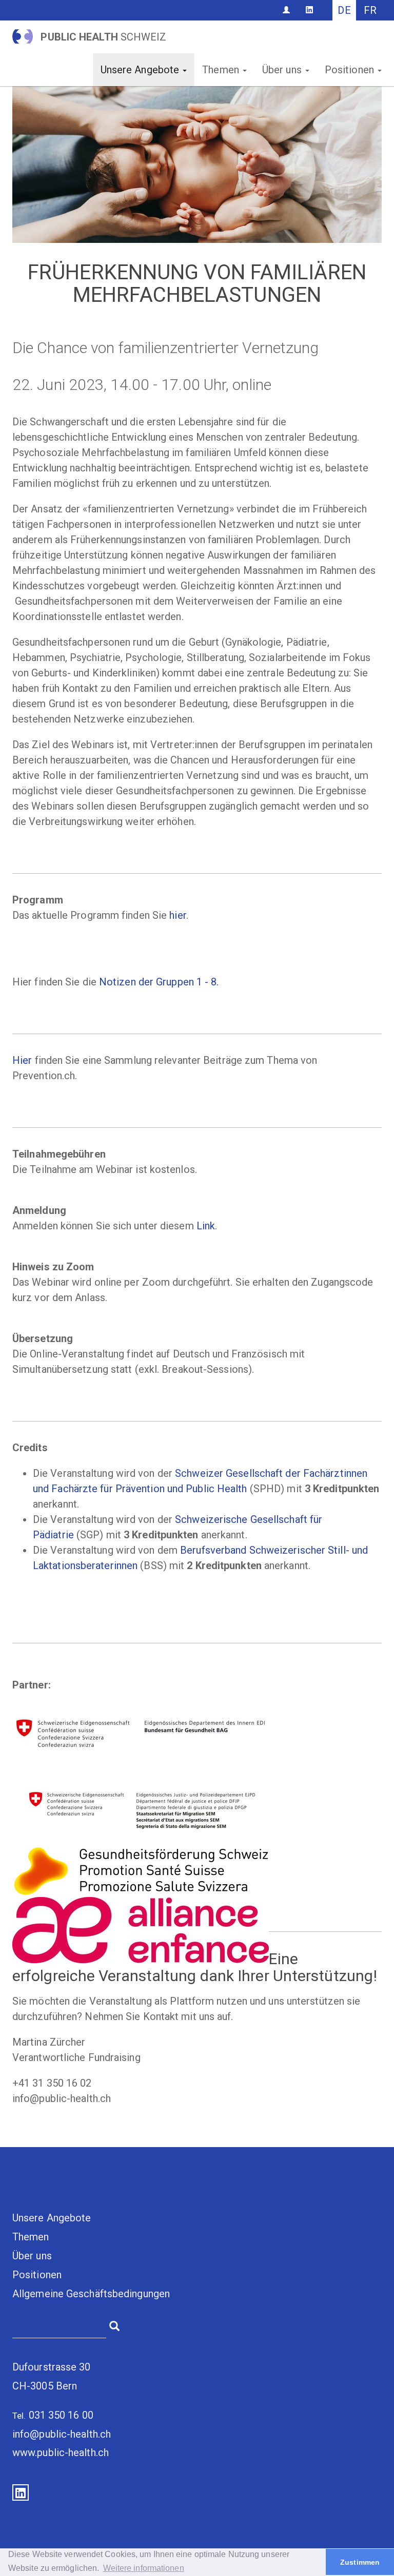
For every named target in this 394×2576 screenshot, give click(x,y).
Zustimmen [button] (360, 2562)
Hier (22, 1060)
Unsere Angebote (141, 70)
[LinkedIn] (309, 10)
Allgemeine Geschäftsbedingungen (91, 2294)
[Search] (114, 2325)
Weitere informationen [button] (144, 2568)
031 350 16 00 (61, 2415)
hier (178, 915)
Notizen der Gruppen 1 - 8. (159, 982)
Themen (222, 70)
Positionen (351, 70)
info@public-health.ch (62, 2434)
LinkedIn (21, 2492)
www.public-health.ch (61, 2453)
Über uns (283, 70)
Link (206, 1226)
